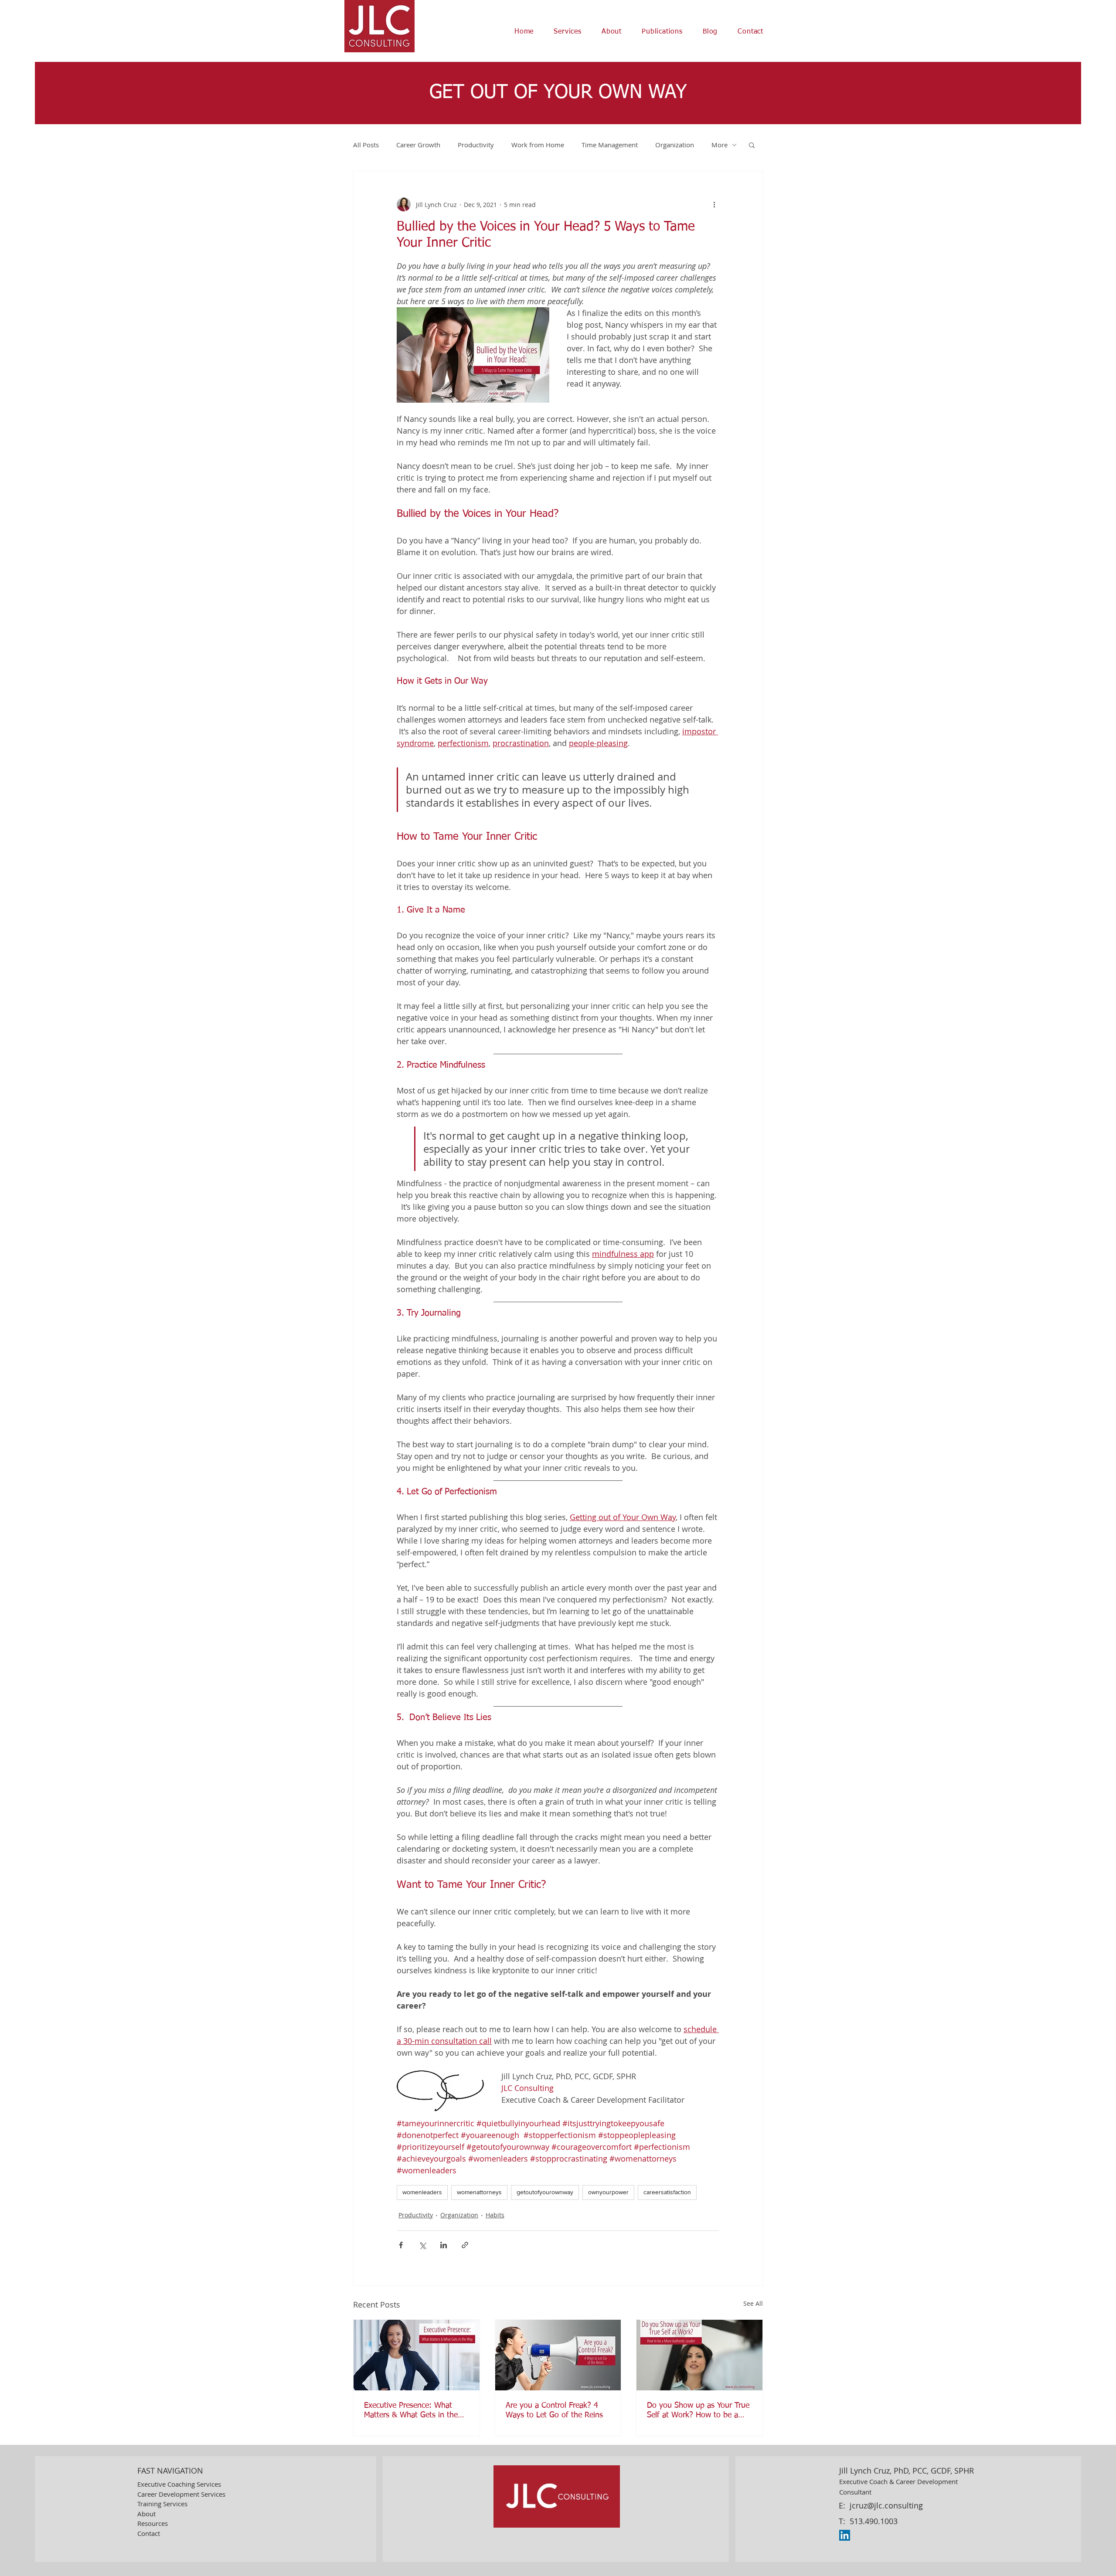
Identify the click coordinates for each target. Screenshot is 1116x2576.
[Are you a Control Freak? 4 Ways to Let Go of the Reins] (558, 2355)
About (146, 2514)
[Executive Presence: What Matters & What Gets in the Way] (417, 2355)
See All (753, 2303)
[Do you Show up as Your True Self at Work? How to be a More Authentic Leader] (699, 2355)
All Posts (366, 145)
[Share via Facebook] (401, 2245)
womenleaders (422, 2192)
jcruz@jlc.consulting (886, 2505)
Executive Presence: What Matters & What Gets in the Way (411, 2411)
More (720, 145)
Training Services (162, 2504)
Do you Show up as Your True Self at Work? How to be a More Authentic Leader (698, 2411)
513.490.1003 (874, 2521)
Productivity (476, 145)
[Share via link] (465, 2245)
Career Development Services (181, 2494)
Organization (675, 145)
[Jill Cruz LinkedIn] (845, 2535)
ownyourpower (608, 2192)
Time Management (610, 145)
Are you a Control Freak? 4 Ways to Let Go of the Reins (554, 2410)
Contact (149, 2533)
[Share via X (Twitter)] (422, 2245)
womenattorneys (479, 2192)
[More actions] (714, 204)
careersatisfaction (667, 2192)
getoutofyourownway (545, 2192)
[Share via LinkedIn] (444, 2245)
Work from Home (538, 145)
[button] (568, 32)
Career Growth (418, 145)
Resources (153, 2523)
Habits (495, 2215)
